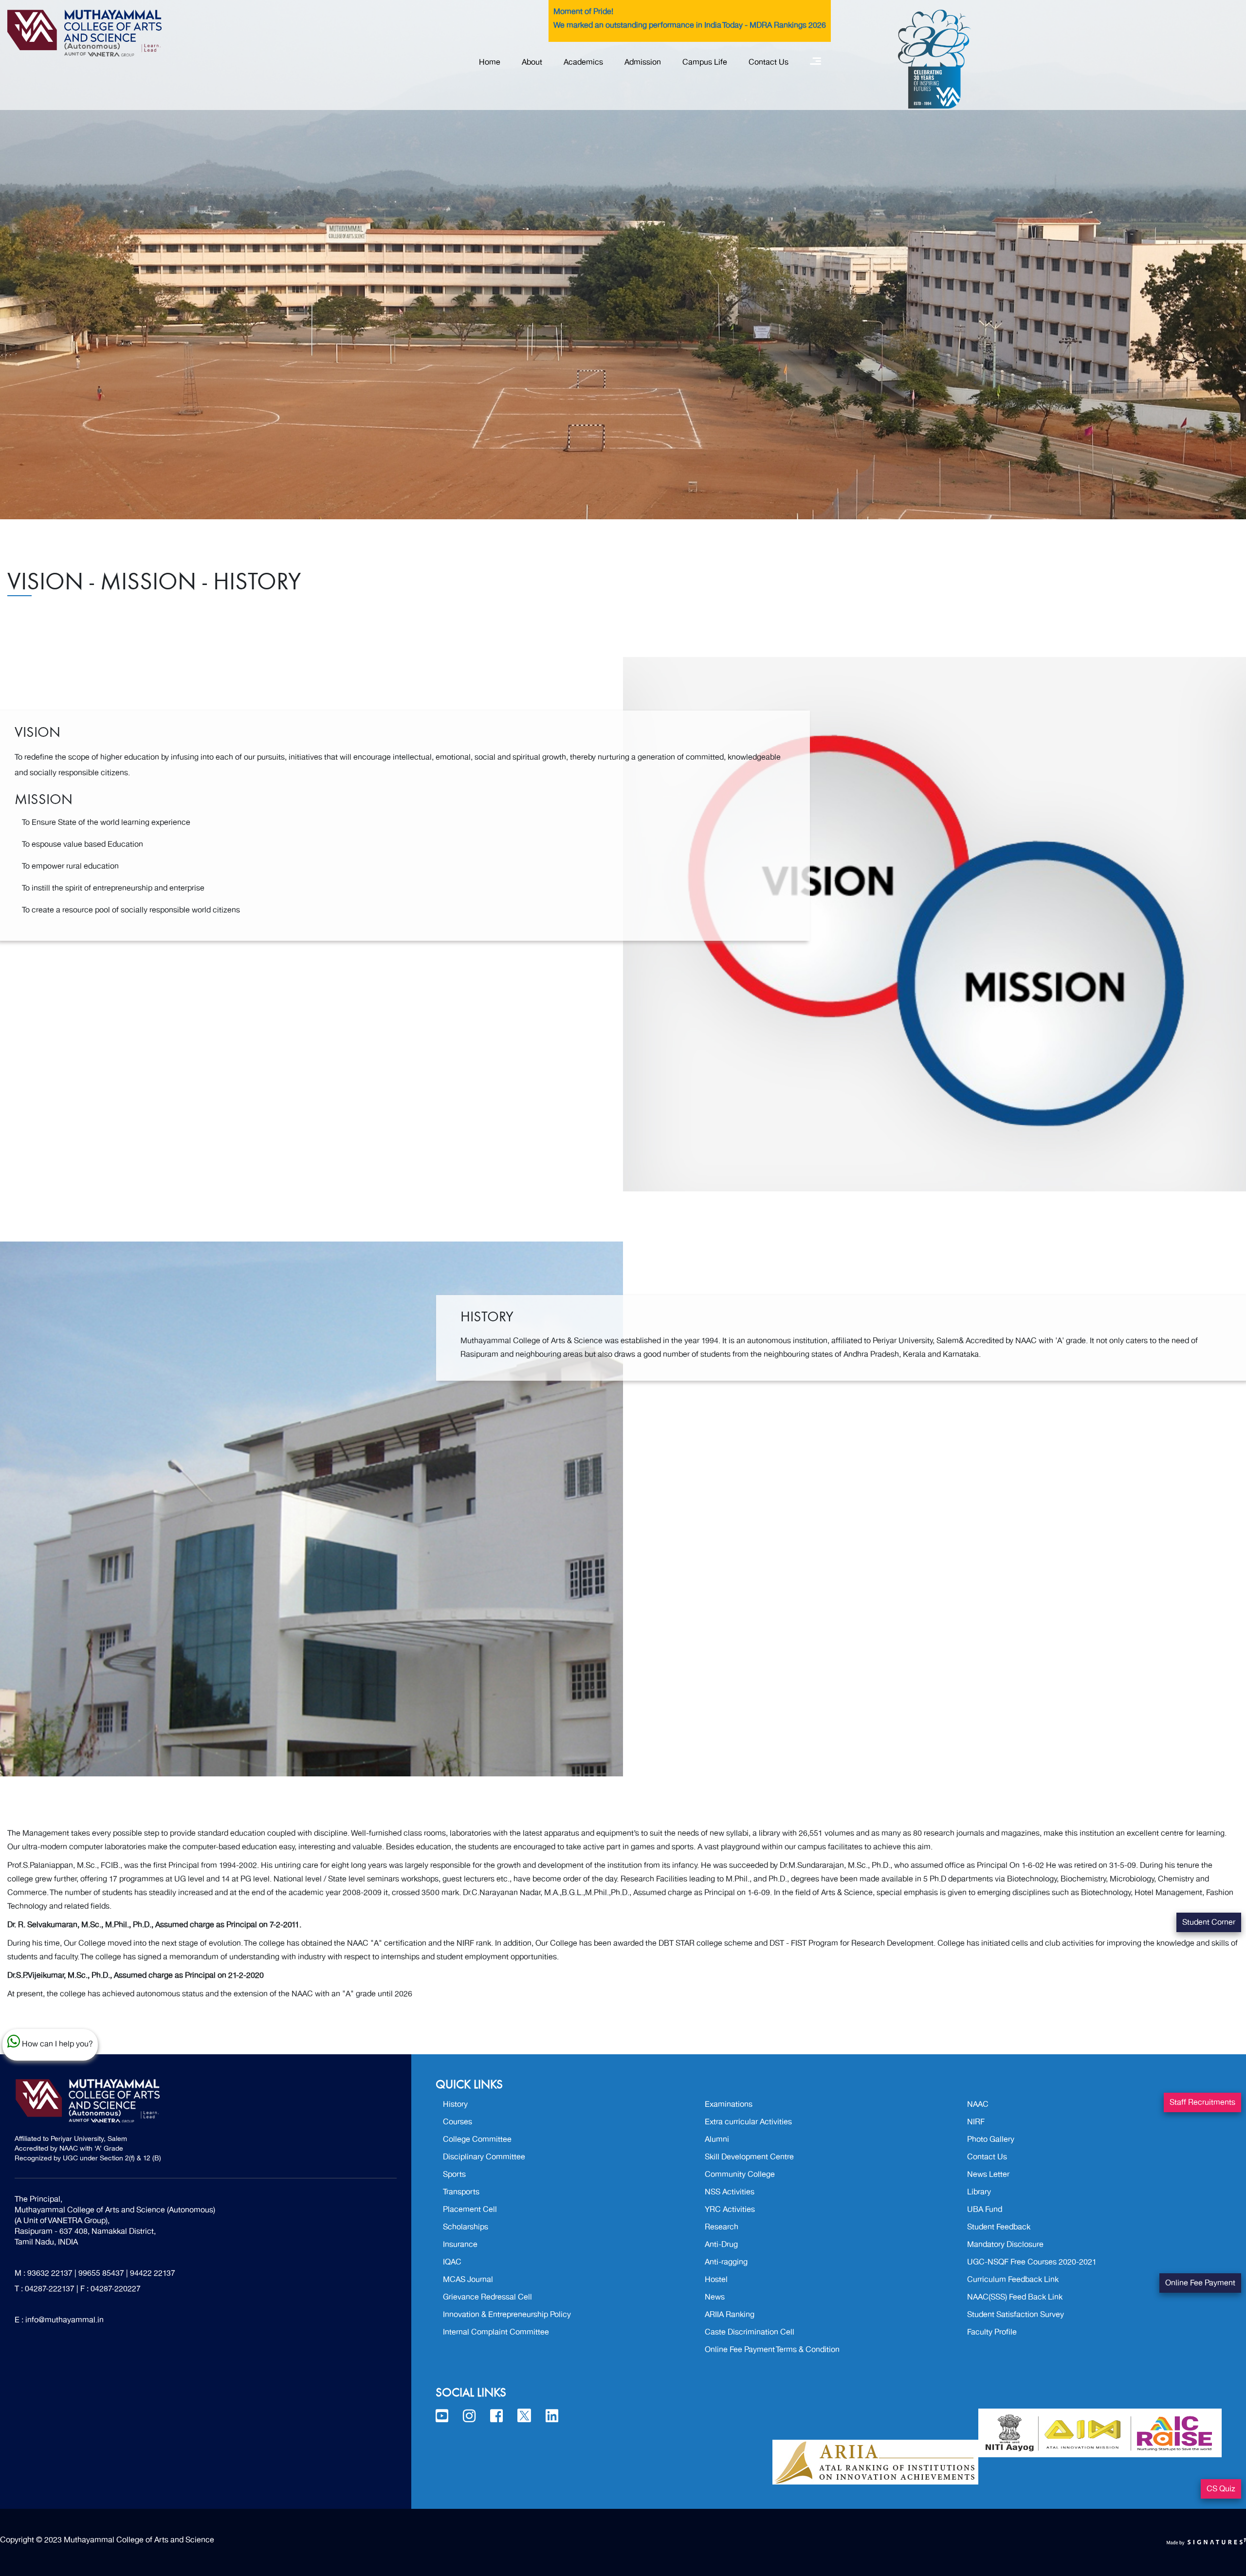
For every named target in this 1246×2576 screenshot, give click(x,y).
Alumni (717, 2139)
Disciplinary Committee (484, 2157)
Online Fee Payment (1200, 2283)
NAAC (978, 2104)
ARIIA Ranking (730, 2315)
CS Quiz (1221, 2489)
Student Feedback (999, 2227)
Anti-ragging (726, 2262)
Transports (461, 2192)
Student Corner (1209, 1922)
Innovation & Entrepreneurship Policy (507, 2315)
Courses (458, 2122)
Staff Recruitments (1202, 2102)
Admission (643, 62)
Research (722, 2227)
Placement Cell (470, 2210)
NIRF (976, 2122)
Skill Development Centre (749, 2157)
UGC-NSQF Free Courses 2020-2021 (1032, 2262)
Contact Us (769, 62)
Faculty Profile (992, 2332)
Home (490, 62)
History (455, 2104)
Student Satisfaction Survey (1016, 2315)
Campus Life (705, 62)
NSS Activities (730, 2192)
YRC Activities (730, 2210)
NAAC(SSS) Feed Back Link (1015, 2297)
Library (979, 2192)
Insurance (460, 2245)
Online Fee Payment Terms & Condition (772, 2350)
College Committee (477, 2139)
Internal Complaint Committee (496, 2332)
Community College (740, 2174)
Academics (583, 62)
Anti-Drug (721, 2245)
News (715, 2297)
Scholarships (466, 2227)
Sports (454, 2174)
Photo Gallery (991, 2139)
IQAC (452, 2262)
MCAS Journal (468, 2280)
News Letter (988, 2174)
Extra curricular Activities (748, 2122)
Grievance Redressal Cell (487, 2297)
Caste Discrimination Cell (750, 2332)
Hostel (716, 2280)
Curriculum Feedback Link (1013, 2280)
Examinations (729, 2104)
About (532, 62)
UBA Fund (985, 2210)
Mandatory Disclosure (1005, 2245)
